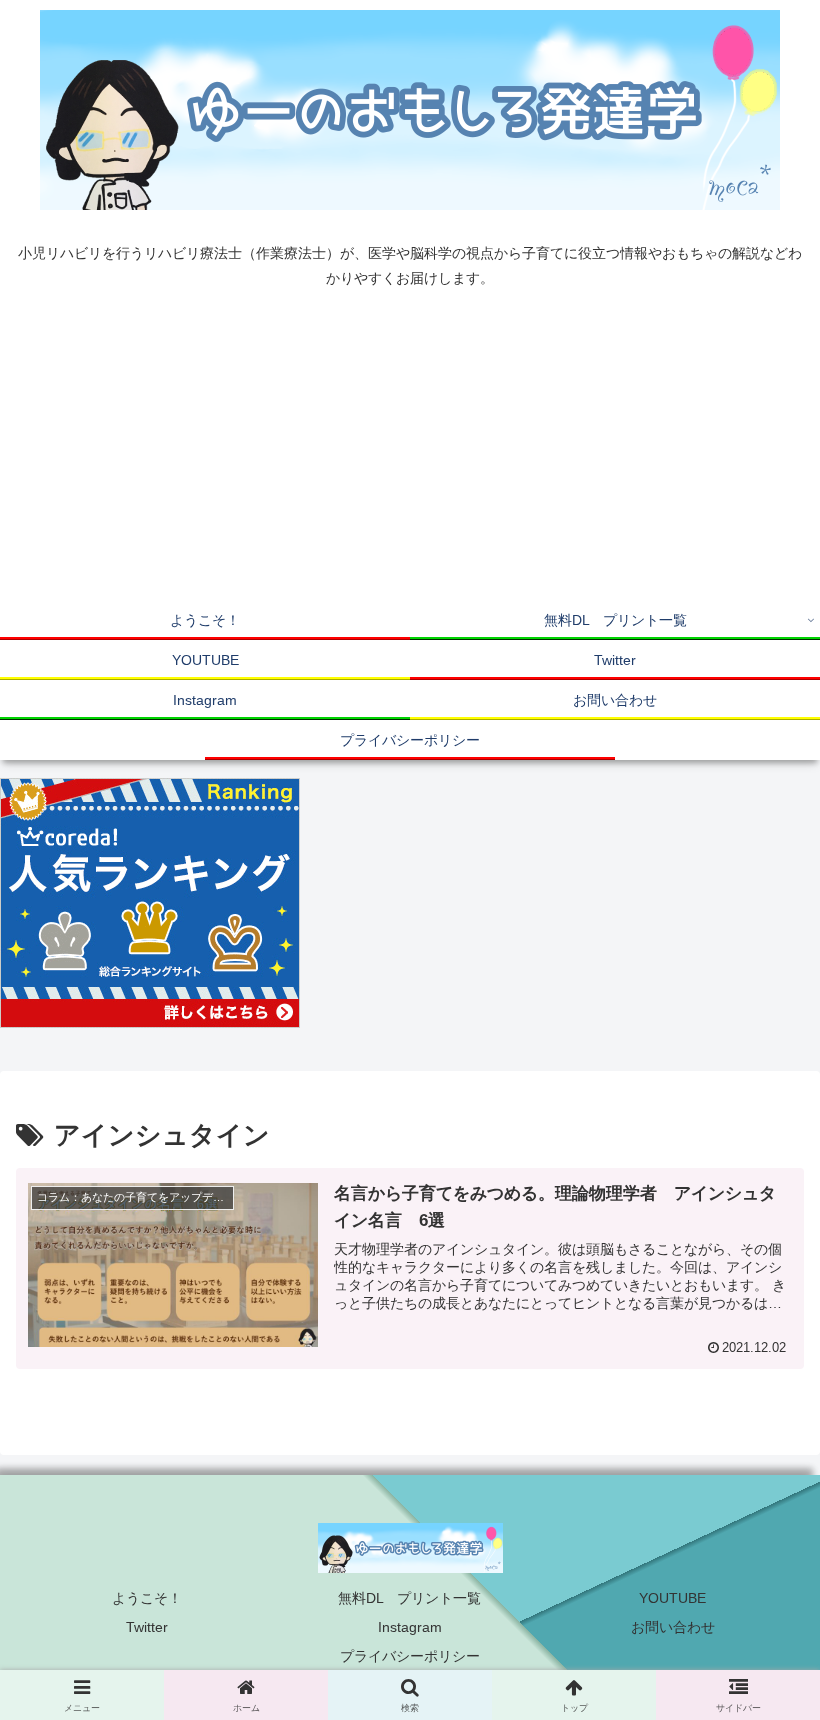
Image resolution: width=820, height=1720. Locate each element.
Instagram (410, 1627)
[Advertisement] (410, 450)
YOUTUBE (672, 1598)
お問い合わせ (673, 1627)
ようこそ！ (147, 1598)
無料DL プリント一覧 (409, 1598)
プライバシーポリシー (410, 1656)
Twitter (147, 1627)
